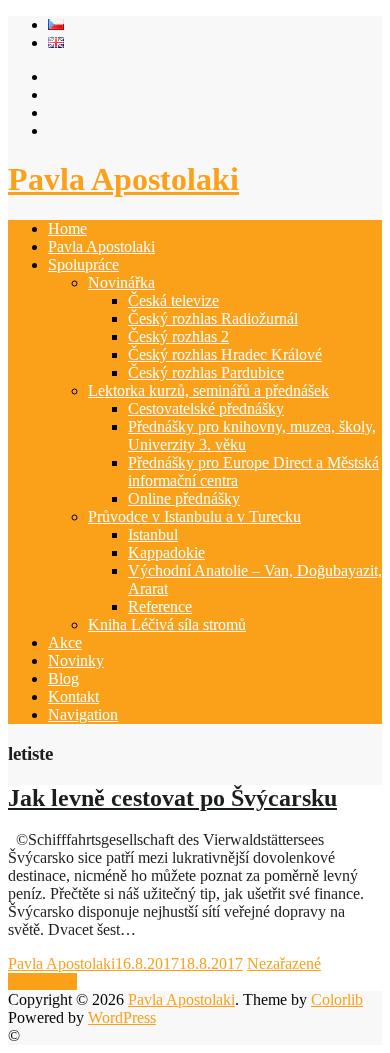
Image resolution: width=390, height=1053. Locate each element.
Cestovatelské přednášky (206, 408)
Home (67, 228)
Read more (42, 981)
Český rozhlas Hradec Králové (225, 354)
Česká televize (173, 300)
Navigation (83, 714)
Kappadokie (166, 552)
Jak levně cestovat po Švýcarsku (172, 798)
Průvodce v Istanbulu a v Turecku (194, 516)
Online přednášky (184, 498)
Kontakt (73, 696)
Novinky (76, 660)
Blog (63, 678)
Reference (160, 606)
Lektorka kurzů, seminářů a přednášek (208, 390)
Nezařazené (284, 963)
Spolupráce (83, 264)
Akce (65, 642)
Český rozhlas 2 (178, 336)
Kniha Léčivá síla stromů (167, 624)
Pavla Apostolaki (123, 179)
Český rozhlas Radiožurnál (213, 318)
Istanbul (153, 534)
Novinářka (121, 282)
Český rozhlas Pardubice (206, 372)
